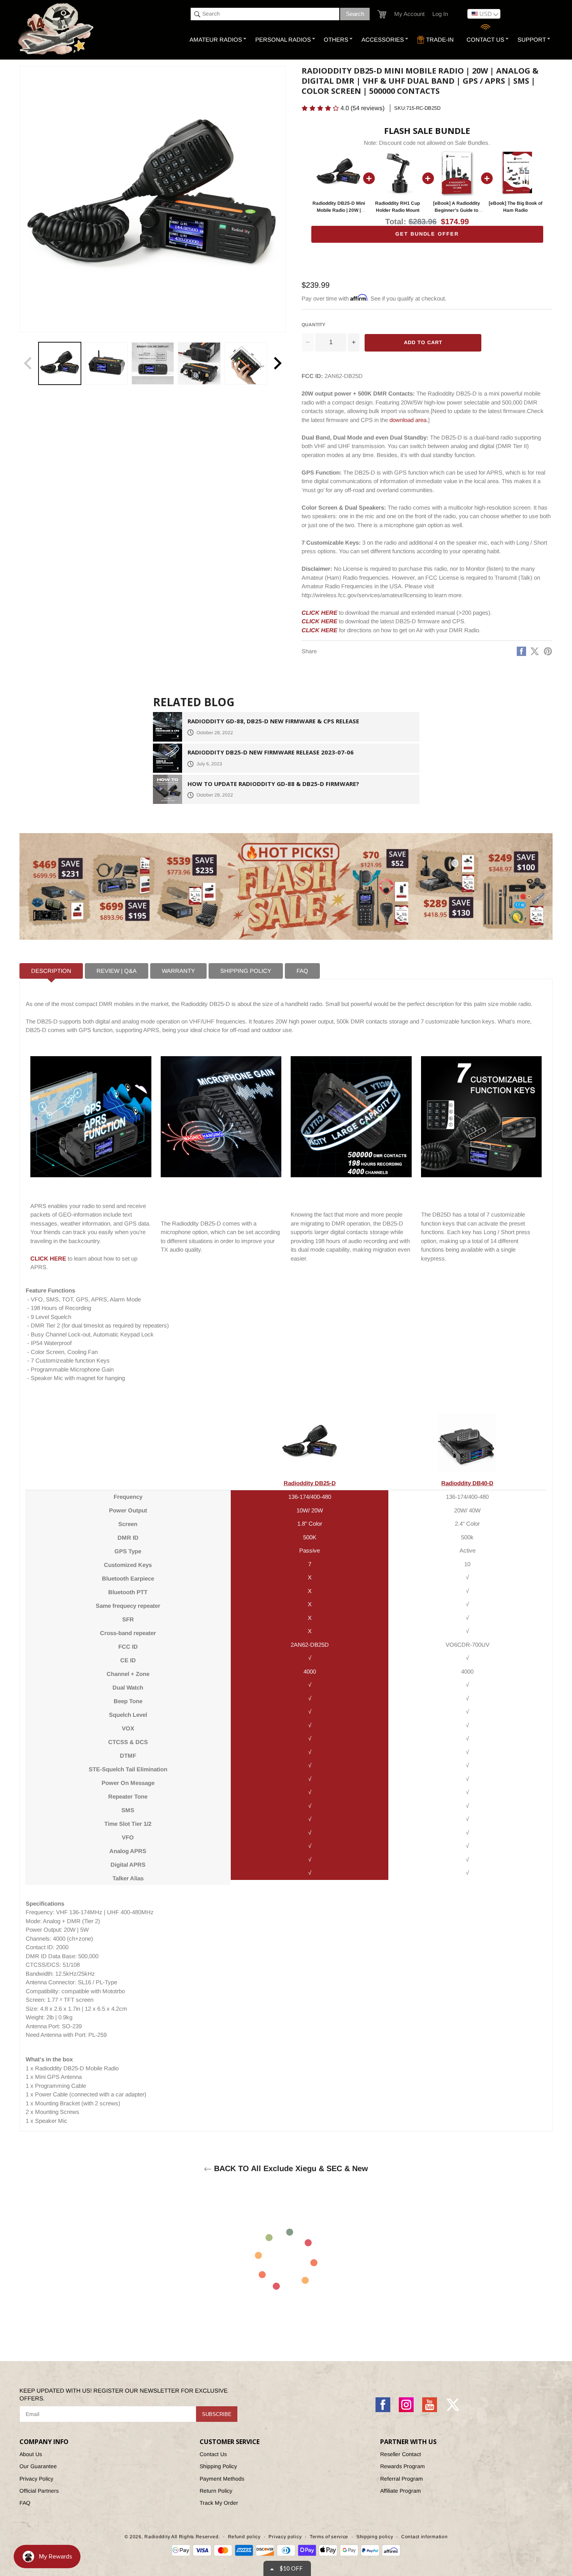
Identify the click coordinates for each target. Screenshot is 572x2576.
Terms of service (329, 2537)
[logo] (57, 30)
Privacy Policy (36, 2479)
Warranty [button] (178, 971)
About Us (31, 2454)
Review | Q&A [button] (117, 971)
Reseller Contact (401, 2454)
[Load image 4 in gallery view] (199, 363)
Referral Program (402, 2479)
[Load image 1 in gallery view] (60, 363)
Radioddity (157, 2537)
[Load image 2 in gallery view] (106, 363)
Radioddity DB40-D (467, 1483)
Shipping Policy (218, 2466)
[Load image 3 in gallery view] (153, 363)
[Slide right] (277, 363)
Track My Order (219, 2503)
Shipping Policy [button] (246, 971)
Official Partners (39, 2491)
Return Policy (216, 2491)
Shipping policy (375, 2537)
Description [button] (51, 971)
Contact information (424, 2537)
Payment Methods (222, 2479)
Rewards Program (403, 2466)
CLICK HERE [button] (319, 613)
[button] (382, 14)
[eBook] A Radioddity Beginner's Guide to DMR (457, 210)
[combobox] (265, 14)
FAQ (25, 2503)
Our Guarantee (38, 2466)
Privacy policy (285, 2537)
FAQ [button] (302, 971)
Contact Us (213, 2454)
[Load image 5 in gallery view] (246, 363)
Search (355, 14)
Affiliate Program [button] (401, 2491)
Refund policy (244, 2537)
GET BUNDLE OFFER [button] (427, 234)
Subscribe (217, 2414)
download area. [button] (409, 420)
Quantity (313, 325)
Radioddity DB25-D (310, 1483)
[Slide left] (28, 363)
